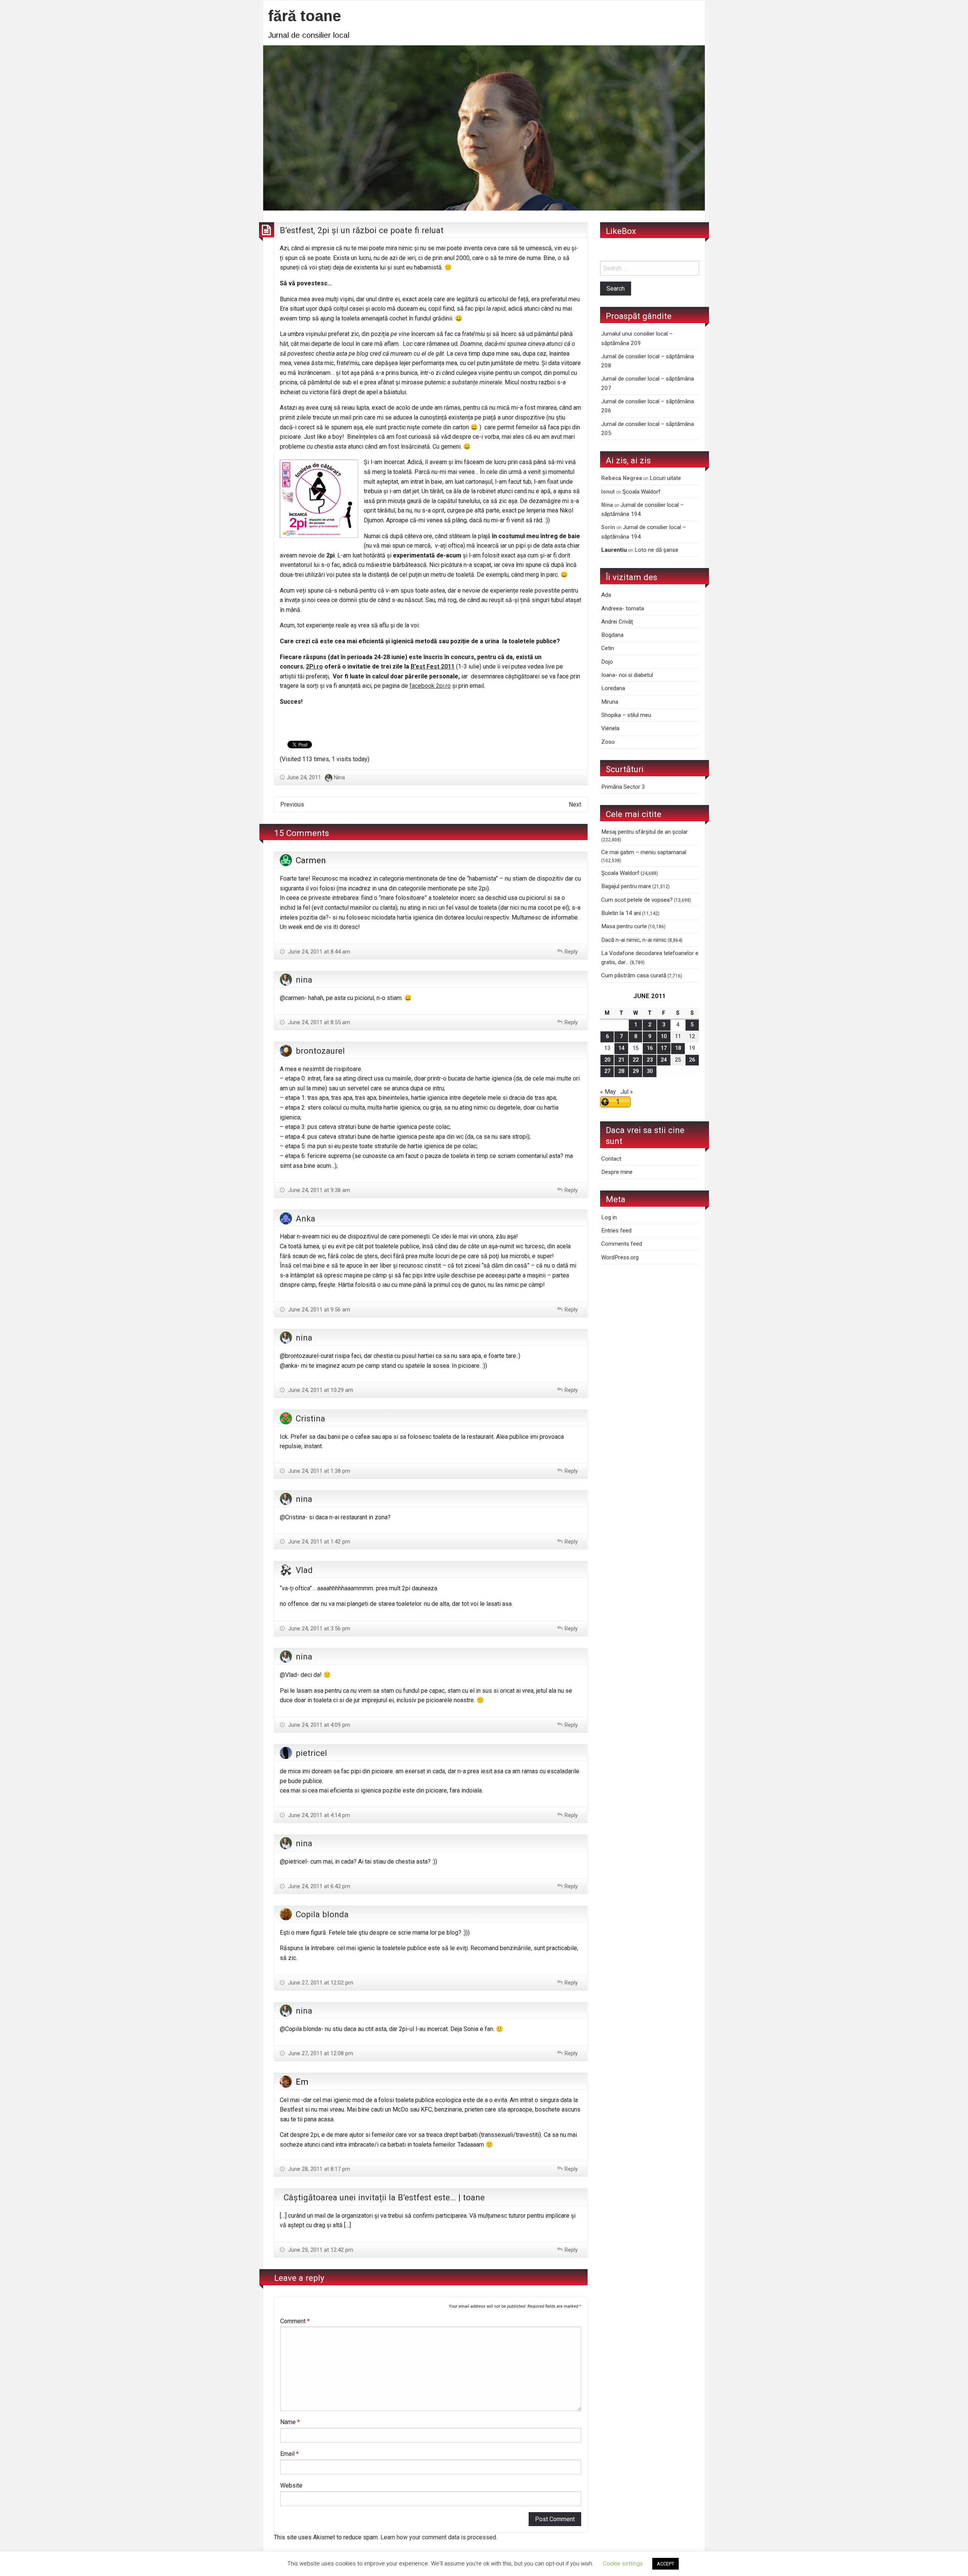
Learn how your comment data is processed (438, 2537)
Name (290, 2422)
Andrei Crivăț (617, 622)
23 (650, 1060)
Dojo (607, 662)
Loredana (613, 688)
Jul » (627, 1092)
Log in (609, 1217)
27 (607, 1071)
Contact (611, 1159)
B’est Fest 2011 (433, 666)
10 (664, 1036)
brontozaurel (320, 1051)
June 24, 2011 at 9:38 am (318, 1190)
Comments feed (622, 1244)
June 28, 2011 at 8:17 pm (318, 2169)
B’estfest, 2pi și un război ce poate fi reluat (362, 230)
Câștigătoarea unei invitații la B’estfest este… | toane (384, 2197)
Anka (306, 1218)
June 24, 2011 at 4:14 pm (318, 1815)
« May (608, 1092)
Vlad (304, 1570)
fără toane (305, 16)
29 (636, 1071)
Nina (339, 777)
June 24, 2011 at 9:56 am (318, 1310)
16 (650, 1048)
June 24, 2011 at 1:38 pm (318, 1471)
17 (664, 1048)
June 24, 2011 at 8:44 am (318, 952)
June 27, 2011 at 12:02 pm (320, 1983)
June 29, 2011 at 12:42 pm (320, 2250)
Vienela (610, 728)
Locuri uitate (665, 478)
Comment (295, 2321)
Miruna (610, 702)
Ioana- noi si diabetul (627, 675)
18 (678, 1048)
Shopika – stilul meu (626, 715)
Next (575, 804)
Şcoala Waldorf (641, 492)
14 (621, 1048)
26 (692, 1060)
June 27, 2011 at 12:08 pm (320, 2053)
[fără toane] (484, 127)
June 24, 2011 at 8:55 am (318, 1022)
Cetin (608, 648)
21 (621, 1060)
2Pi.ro (314, 666)
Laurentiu (614, 550)
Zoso (608, 742)
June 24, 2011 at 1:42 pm (318, 1542)
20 (607, 1060)
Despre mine (617, 1172)
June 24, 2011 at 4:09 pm (318, 1725)
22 (636, 1060)
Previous (292, 804)
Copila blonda (322, 1914)
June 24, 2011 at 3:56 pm (318, 1629)
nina (304, 980)
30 (650, 1071)
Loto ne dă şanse (656, 550)
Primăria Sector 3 (623, 787)
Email (289, 2454)
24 (664, 1060)
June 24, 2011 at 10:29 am (320, 1390)
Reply (571, 952)
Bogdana (612, 635)
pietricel (311, 1753)
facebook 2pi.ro (430, 686)
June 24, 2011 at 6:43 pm (318, 1886)
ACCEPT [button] (665, 2564)
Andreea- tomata (623, 608)
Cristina (310, 1418)
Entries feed (616, 1231)
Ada (606, 595)
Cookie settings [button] (623, 2564)
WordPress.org (620, 1257)
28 (621, 1071)
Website (291, 2485)
